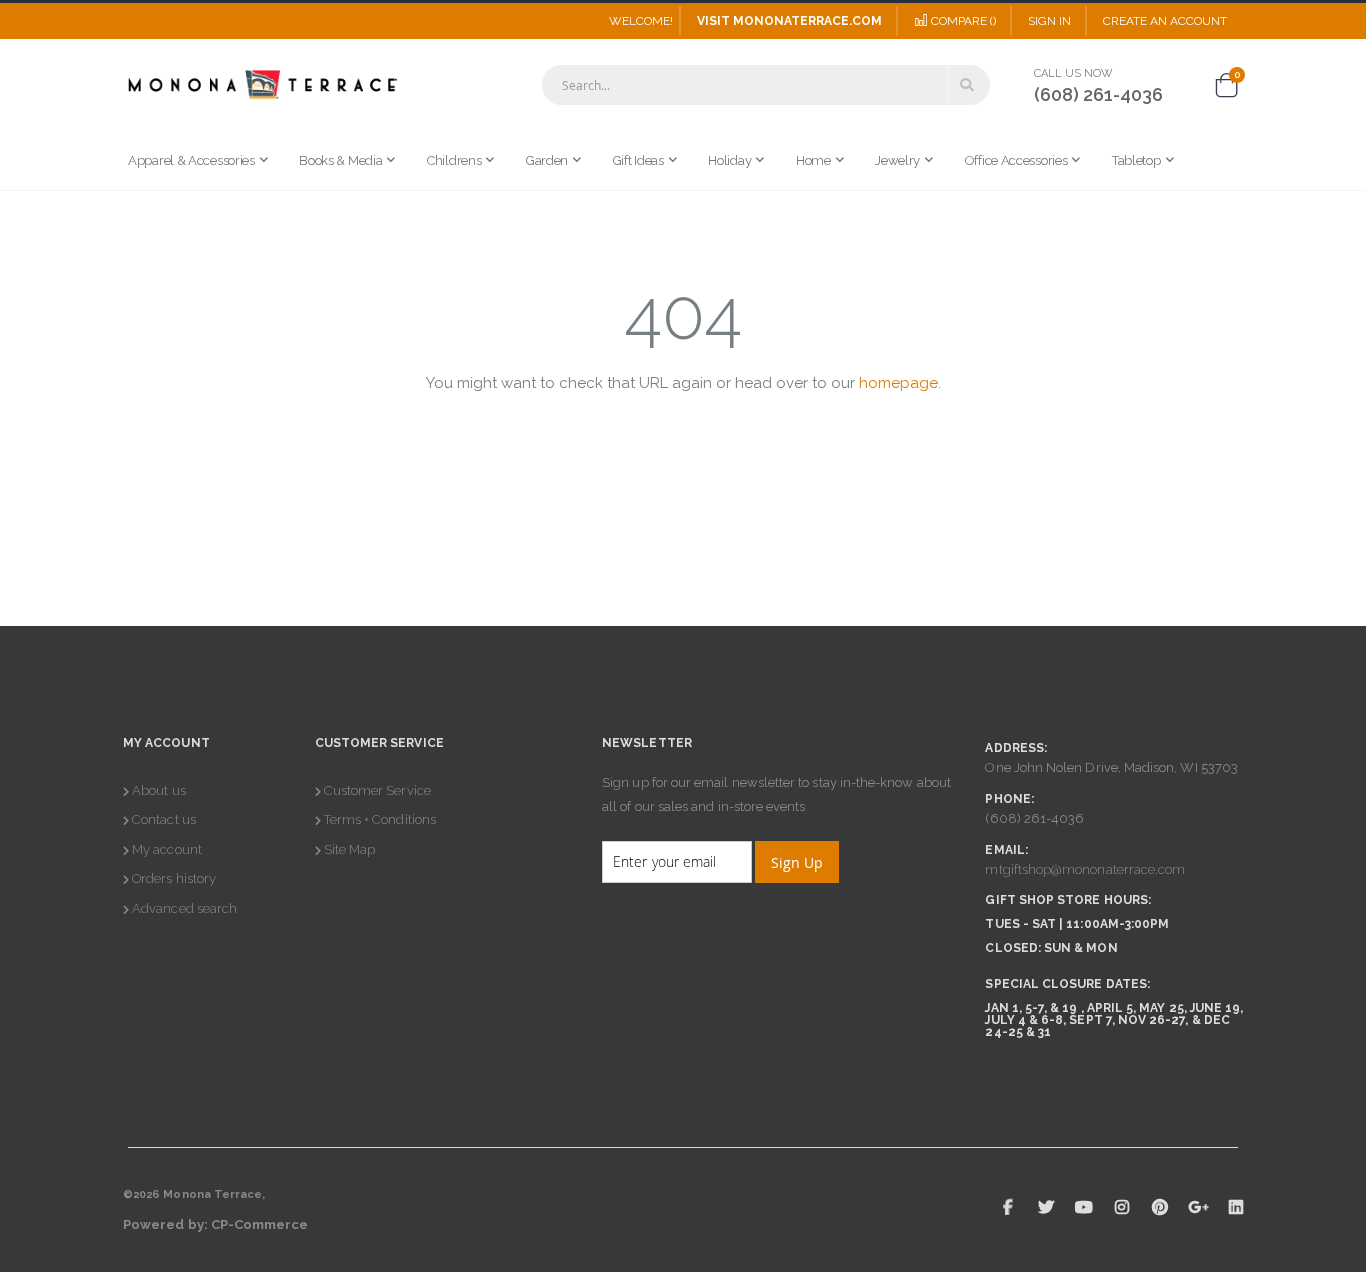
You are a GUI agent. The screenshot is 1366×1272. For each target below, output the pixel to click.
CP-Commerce (260, 1224)
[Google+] (1198, 1207)
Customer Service (377, 790)
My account (167, 849)
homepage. (900, 383)
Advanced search (184, 908)
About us (159, 790)
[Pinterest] (1160, 1207)
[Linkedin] (1236, 1207)
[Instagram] (1122, 1207)
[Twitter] (1046, 1207)
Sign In (1049, 21)
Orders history (174, 878)
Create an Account (1165, 21)
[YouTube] (1084, 1207)
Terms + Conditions (380, 819)
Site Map (350, 849)
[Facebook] (1008, 1207)
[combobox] (766, 85)
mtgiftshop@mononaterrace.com (1085, 869)
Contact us (164, 819)
